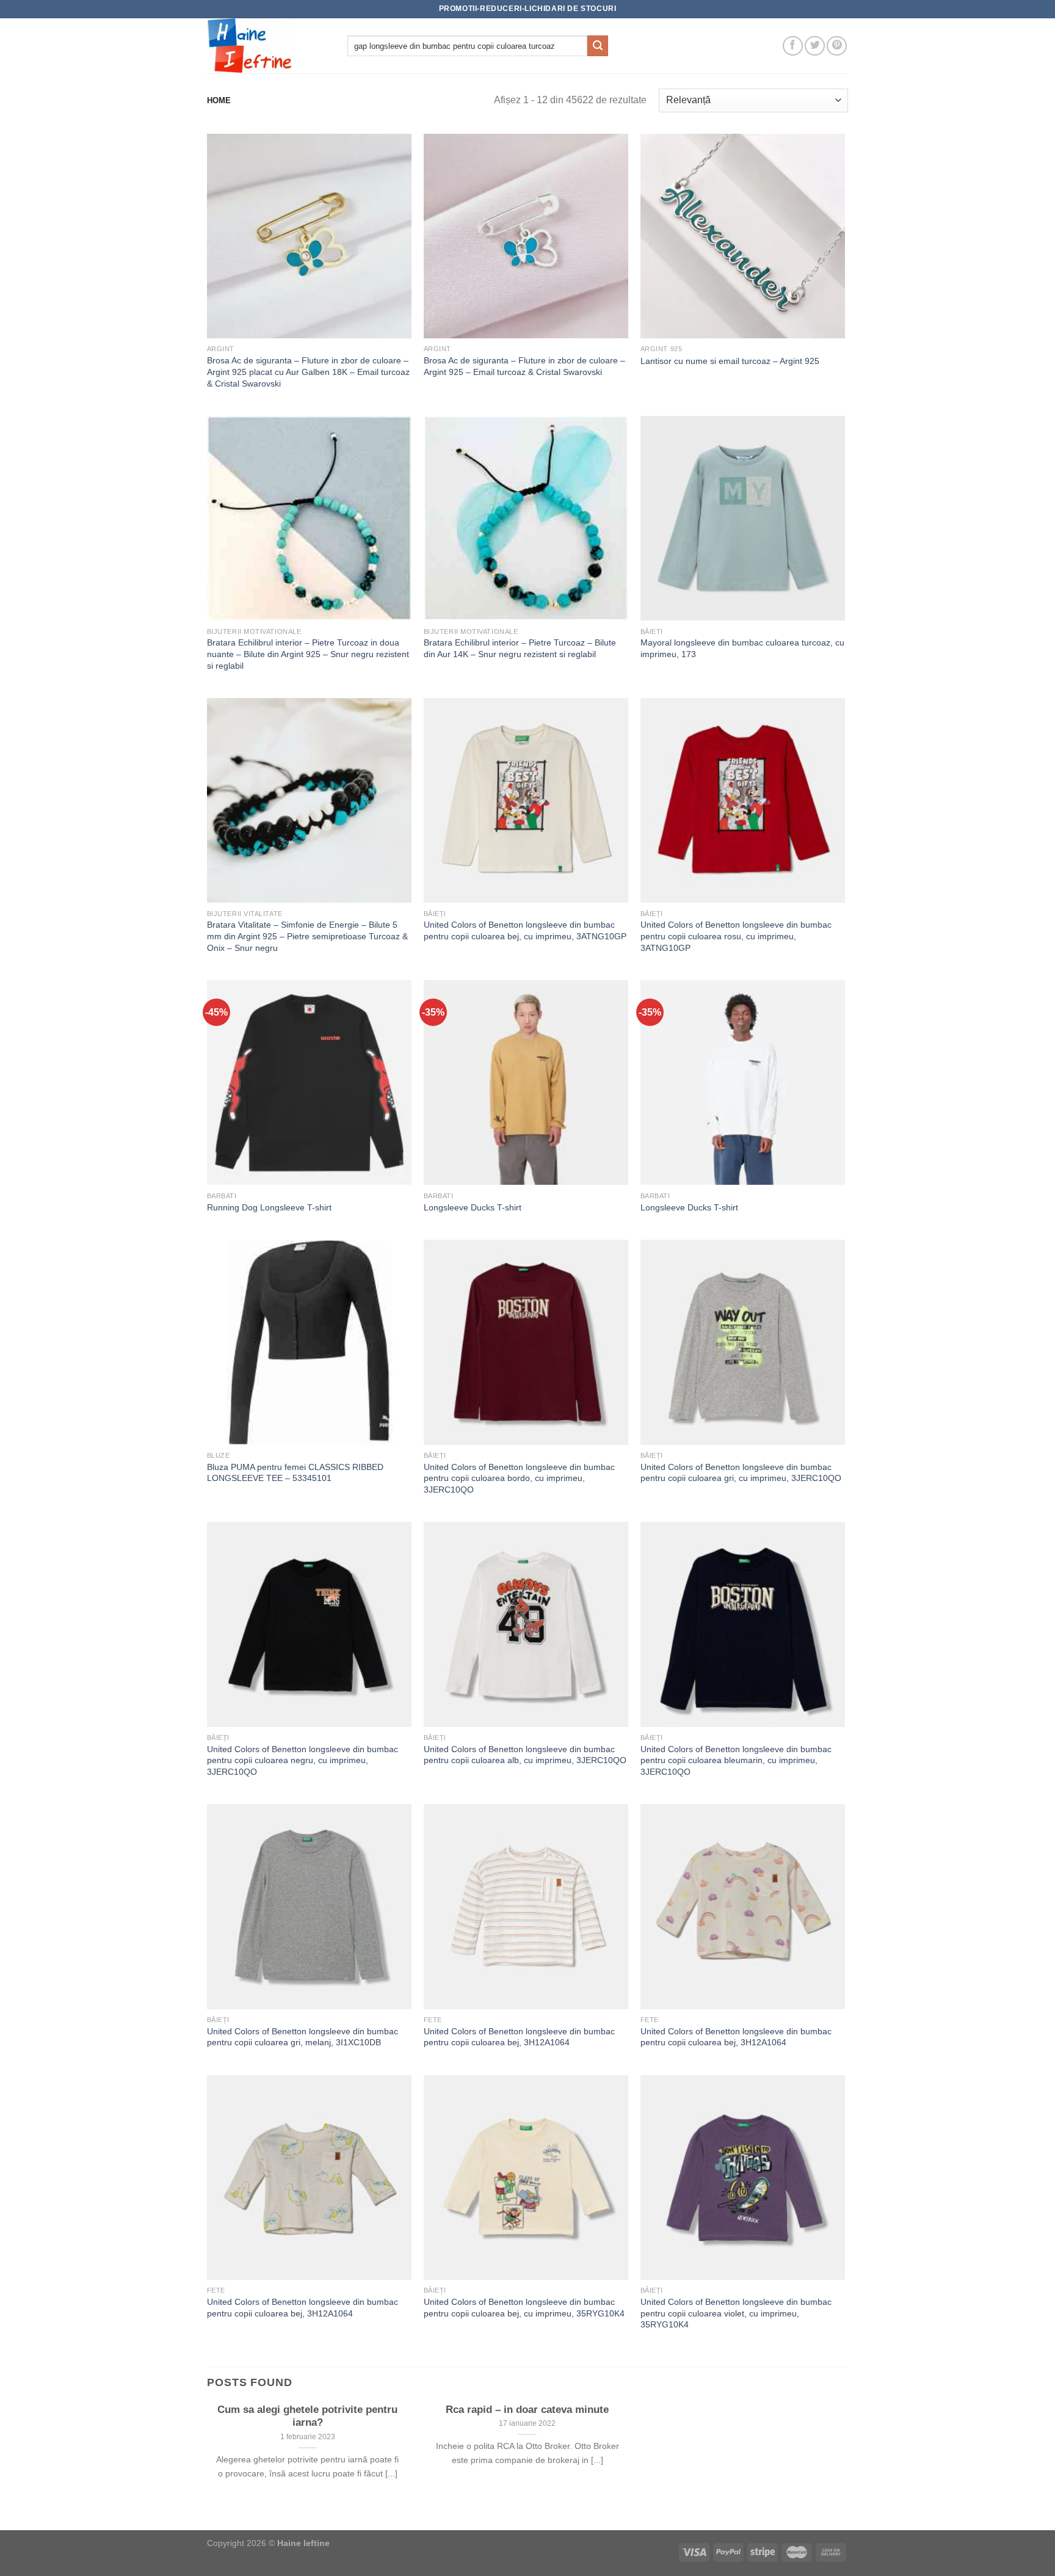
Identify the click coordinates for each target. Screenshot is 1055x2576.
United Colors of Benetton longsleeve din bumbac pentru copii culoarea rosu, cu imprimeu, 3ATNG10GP (736, 936)
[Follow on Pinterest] (837, 46)
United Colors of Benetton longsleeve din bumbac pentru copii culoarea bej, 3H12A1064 (519, 2037)
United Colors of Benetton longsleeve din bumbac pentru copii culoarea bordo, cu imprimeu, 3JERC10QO (519, 1478)
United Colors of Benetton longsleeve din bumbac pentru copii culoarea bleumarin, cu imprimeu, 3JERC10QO (736, 1760)
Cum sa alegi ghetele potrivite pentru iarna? (307, 2416)
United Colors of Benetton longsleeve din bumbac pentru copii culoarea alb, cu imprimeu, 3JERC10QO (525, 1755)
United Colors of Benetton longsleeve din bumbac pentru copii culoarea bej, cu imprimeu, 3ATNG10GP (525, 930)
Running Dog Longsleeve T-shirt (269, 1207)
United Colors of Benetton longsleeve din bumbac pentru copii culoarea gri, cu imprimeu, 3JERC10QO (741, 1473)
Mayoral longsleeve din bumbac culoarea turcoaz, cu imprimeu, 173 (742, 648)
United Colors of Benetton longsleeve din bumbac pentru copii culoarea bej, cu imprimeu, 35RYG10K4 (524, 2308)
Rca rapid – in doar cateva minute (527, 2410)
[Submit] (598, 46)
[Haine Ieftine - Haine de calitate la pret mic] (268, 46)
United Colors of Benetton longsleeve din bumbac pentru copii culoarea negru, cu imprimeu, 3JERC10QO (303, 1760)
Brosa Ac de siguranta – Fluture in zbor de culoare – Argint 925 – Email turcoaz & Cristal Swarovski (524, 366)
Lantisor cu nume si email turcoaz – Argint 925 (730, 361)
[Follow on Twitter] (815, 46)
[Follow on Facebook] (793, 46)
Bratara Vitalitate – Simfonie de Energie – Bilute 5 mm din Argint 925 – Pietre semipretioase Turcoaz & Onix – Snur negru (307, 936)
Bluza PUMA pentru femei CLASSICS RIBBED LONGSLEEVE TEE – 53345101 (295, 1473)
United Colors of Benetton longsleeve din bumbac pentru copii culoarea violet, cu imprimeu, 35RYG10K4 (736, 2313)
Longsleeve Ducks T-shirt (473, 1207)
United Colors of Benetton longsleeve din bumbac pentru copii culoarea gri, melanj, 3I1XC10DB (303, 2037)
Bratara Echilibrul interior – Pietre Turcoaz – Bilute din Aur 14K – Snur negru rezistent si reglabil (520, 648)
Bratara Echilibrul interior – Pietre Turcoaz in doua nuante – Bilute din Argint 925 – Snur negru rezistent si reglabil (308, 654)
